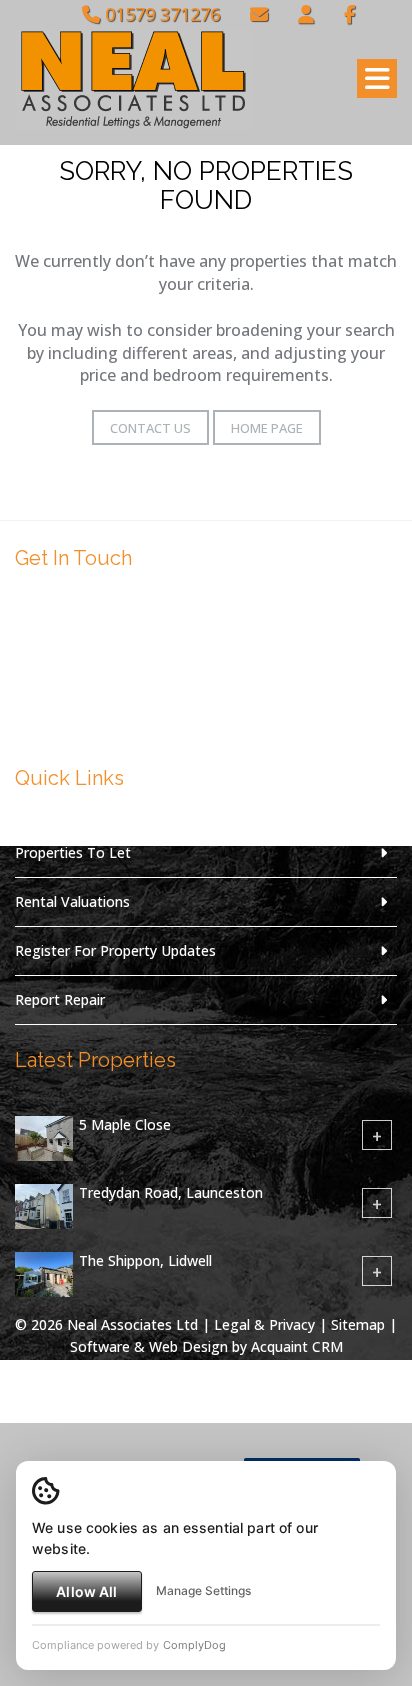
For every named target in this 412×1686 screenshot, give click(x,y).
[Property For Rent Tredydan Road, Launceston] (44, 1204)
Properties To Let (73, 852)
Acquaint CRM (297, 1346)
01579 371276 (160, 14)
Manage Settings (203, 1590)
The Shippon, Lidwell (145, 1260)
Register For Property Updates (115, 950)
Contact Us (150, 428)
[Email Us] (259, 14)
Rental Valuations (72, 901)
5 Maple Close (125, 1124)
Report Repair (60, 999)
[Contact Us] (306, 14)
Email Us (78, 717)
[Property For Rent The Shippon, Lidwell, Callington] (44, 1272)
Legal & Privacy (264, 1324)
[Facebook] (349, 14)
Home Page (267, 428)
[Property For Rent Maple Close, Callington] (44, 1136)
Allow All (86, 1591)
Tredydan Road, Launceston (171, 1192)
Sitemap (358, 1324)
